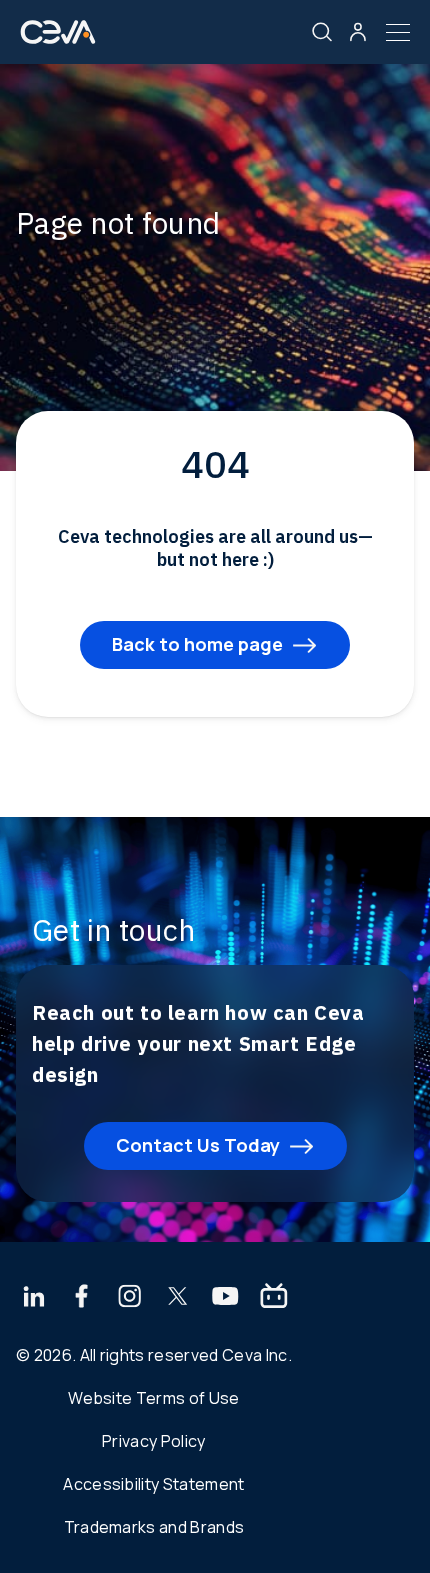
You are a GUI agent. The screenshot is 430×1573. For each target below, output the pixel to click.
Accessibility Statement (153, 1484)
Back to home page (197, 644)
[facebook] (82, 1298)
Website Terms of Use (153, 1398)
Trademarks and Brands (154, 1527)
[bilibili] (274, 1298)
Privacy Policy (153, 1441)
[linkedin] (33, 1298)
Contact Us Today (198, 1145)
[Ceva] (58, 39)
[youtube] (225, 1298)
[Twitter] (178, 1298)
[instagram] (130, 1298)
